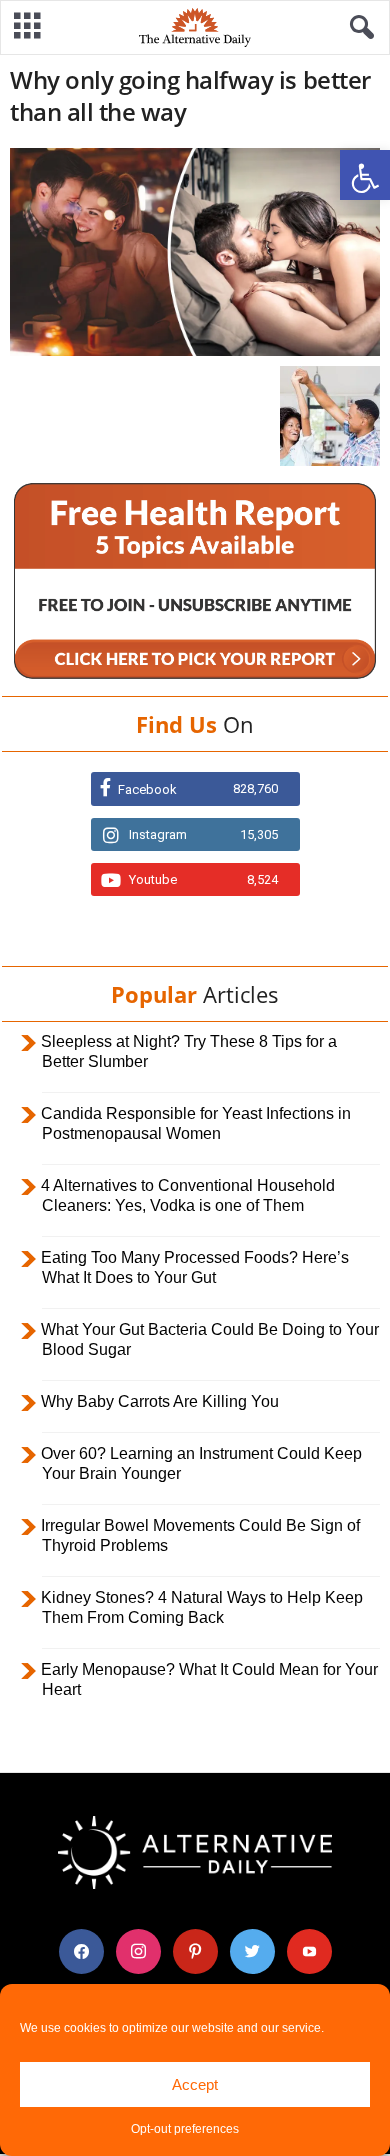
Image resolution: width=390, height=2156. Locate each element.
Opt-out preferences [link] (185, 2129)
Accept (195, 2084)
